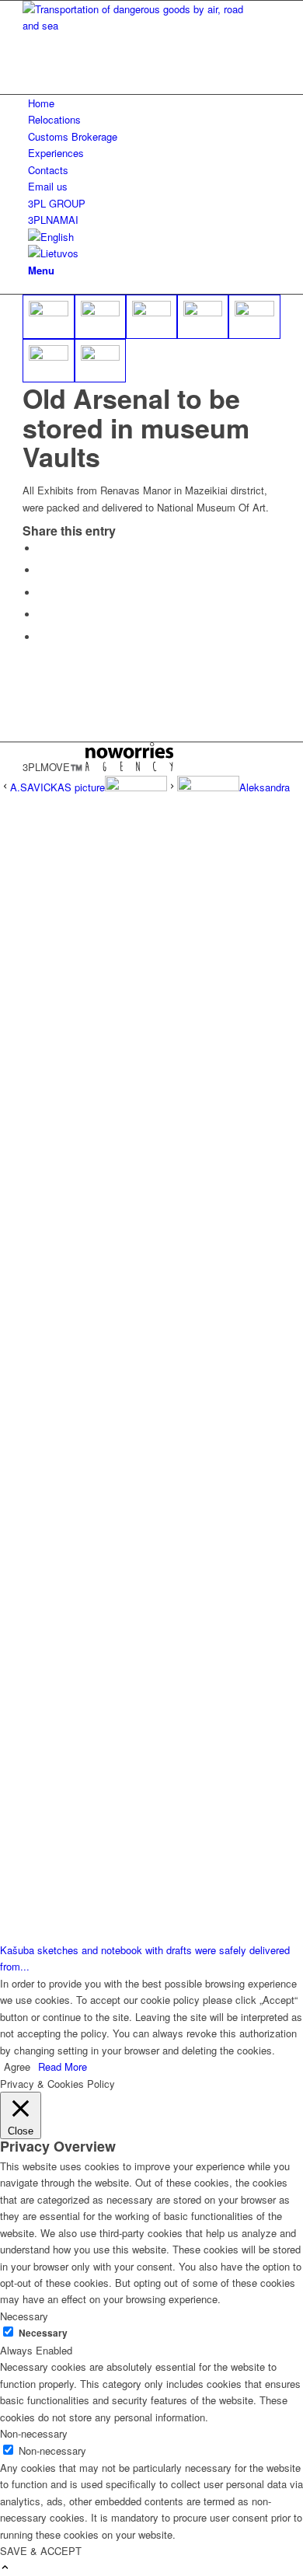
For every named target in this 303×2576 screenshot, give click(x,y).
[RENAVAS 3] (100, 317)
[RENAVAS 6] (254, 317)
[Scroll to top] (5, 2568)
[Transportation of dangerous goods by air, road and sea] (139, 25)
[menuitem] (154, 103)
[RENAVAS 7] (48, 361)
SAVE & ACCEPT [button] (41, 2551)
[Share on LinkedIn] (42, 614)
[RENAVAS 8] (100, 361)
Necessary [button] (24, 2316)
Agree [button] (17, 2066)
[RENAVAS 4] (151, 317)
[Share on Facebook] (42, 548)
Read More (63, 2066)
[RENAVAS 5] (203, 317)
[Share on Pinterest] (42, 593)
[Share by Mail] (42, 637)
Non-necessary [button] (34, 2433)
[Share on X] (42, 570)
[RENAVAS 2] (48, 317)
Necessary (43, 2333)
